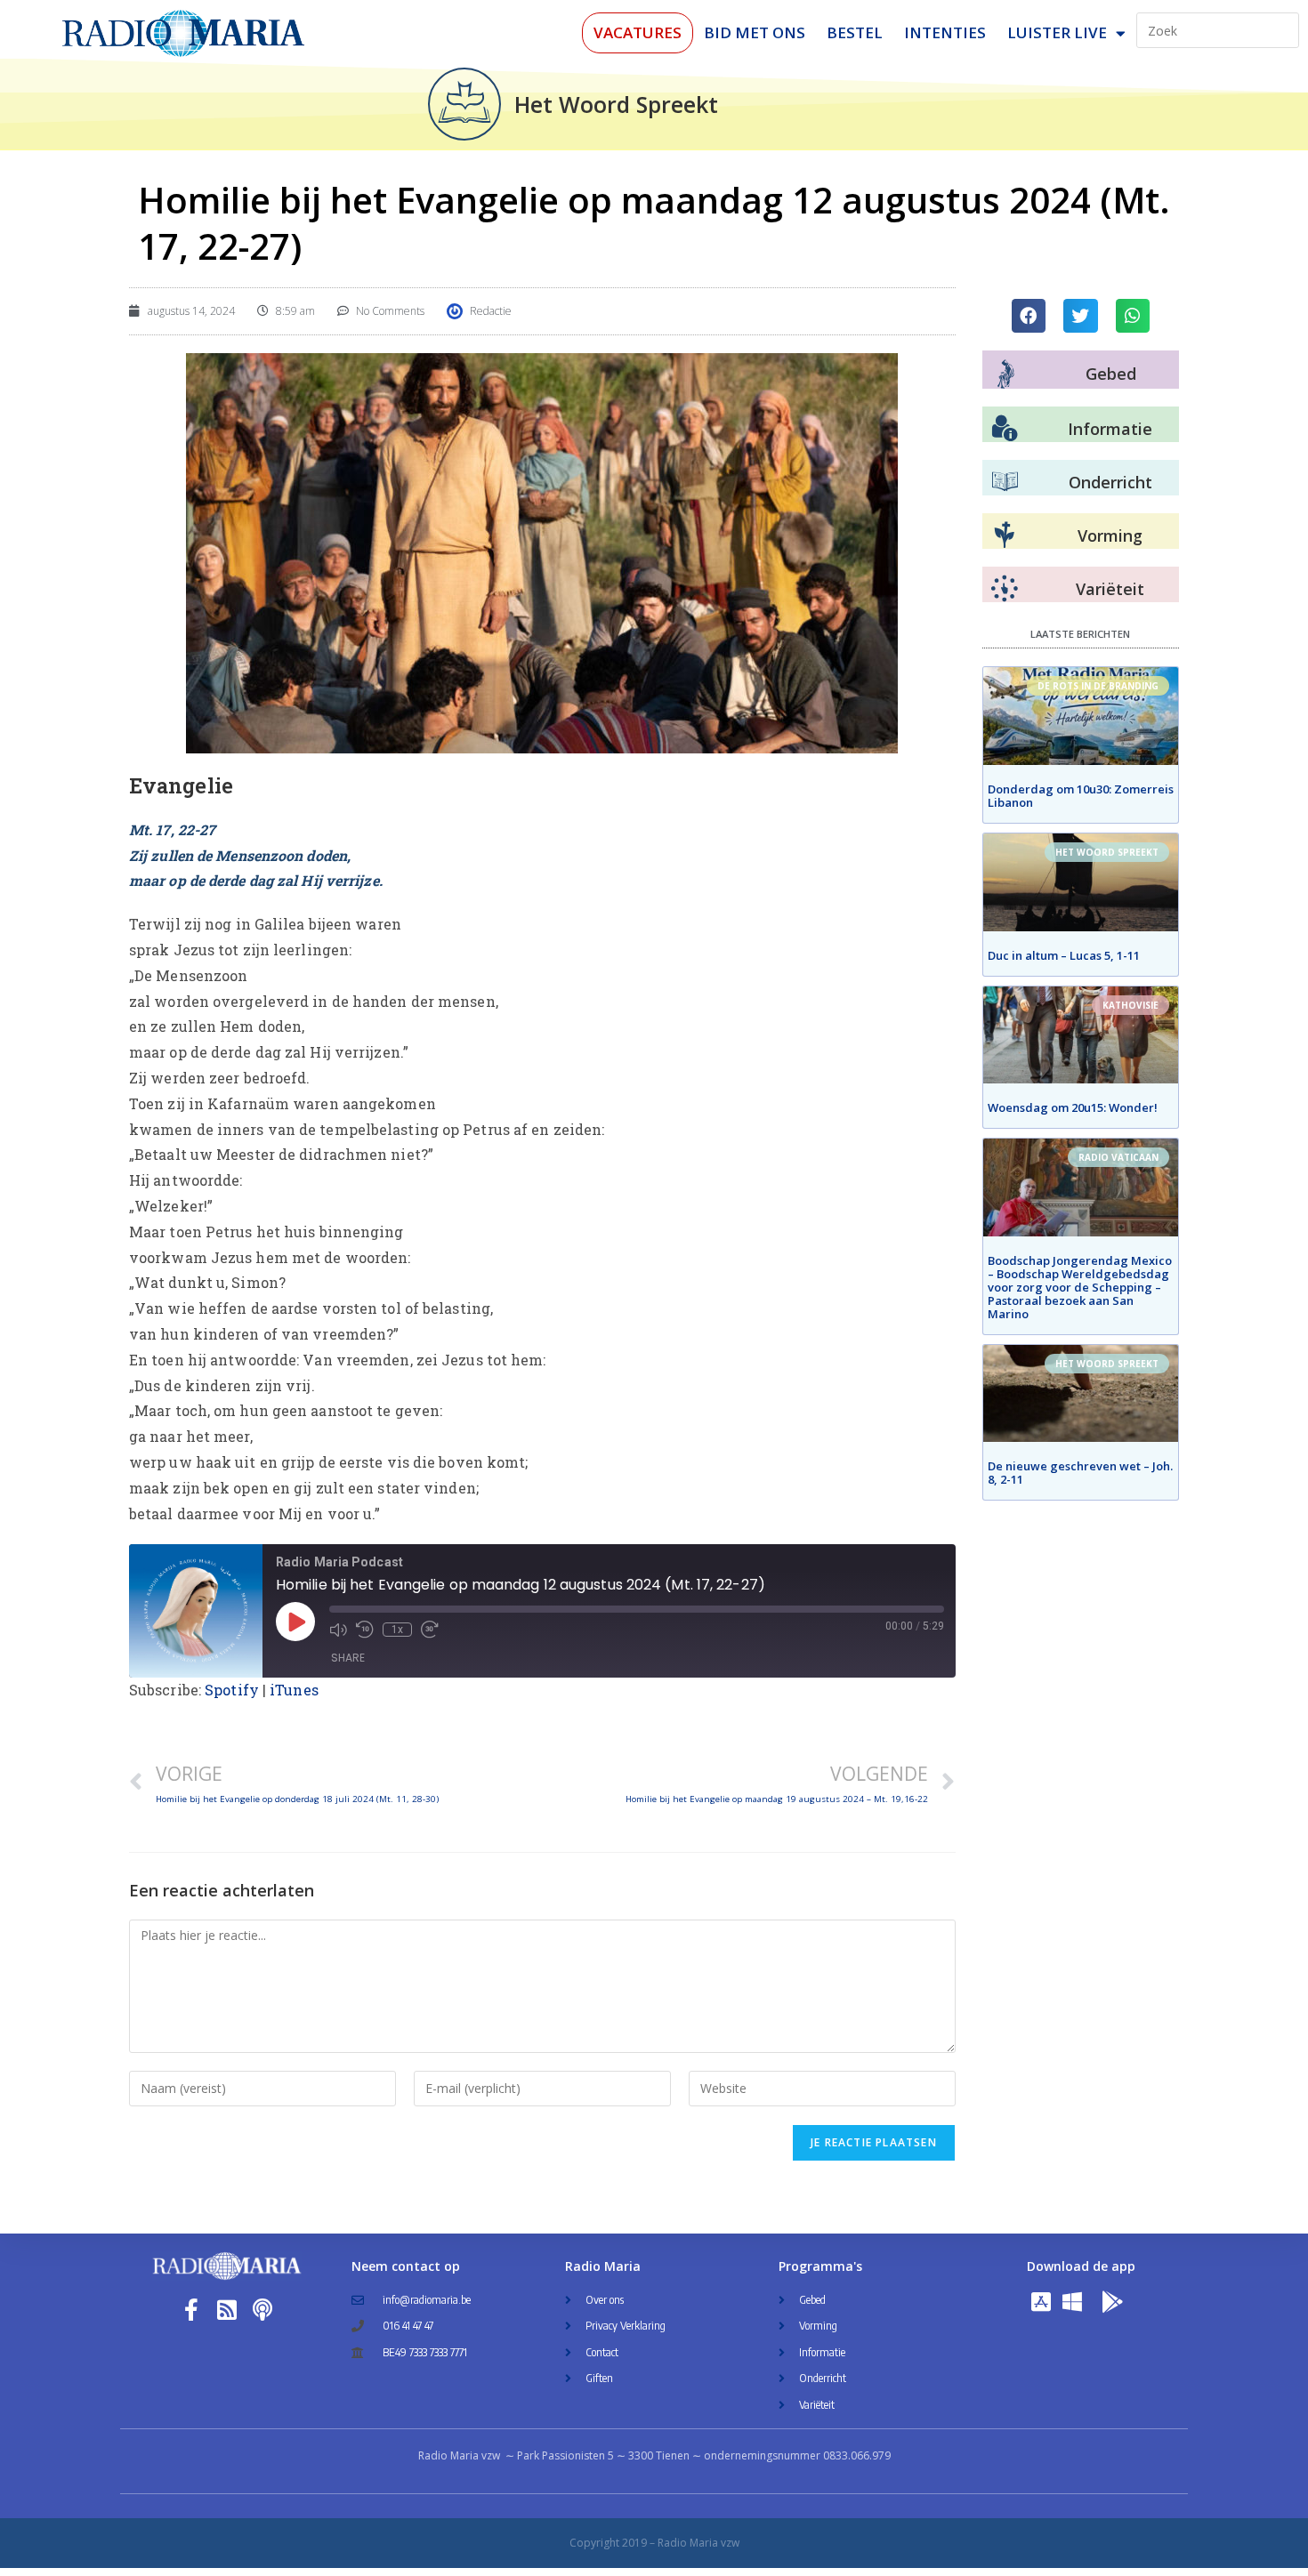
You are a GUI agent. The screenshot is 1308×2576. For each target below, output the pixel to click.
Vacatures (638, 32)
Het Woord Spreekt (616, 104)
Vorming (1110, 535)
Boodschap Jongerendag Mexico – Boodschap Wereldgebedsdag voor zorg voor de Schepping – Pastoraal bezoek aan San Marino (1080, 1287)
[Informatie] (1005, 429)
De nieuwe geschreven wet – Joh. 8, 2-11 (1080, 1473)
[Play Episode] (295, 1622)
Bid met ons (755, 32)
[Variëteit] (1005, 589)
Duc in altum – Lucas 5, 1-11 (1064, 955)
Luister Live (1057, 32)
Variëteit (1110, 589)
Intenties (945, 32)
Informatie (1110, 429)
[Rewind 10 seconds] (365, 1630)
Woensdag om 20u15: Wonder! (1073, 1107)
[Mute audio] (338, 1630)
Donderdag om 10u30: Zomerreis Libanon (1081, 796)
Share (348, 1658)
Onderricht (1110, 482)
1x (397, 1630)
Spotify (232, 1690)
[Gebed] (1006, 374)
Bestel (855, 32)
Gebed (1111, 374)
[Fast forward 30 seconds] (430, 1630)
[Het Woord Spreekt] (464, 104)
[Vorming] (1005, 535)
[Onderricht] (1005, 482)
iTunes (294, 1690)
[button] (1029, 316)
